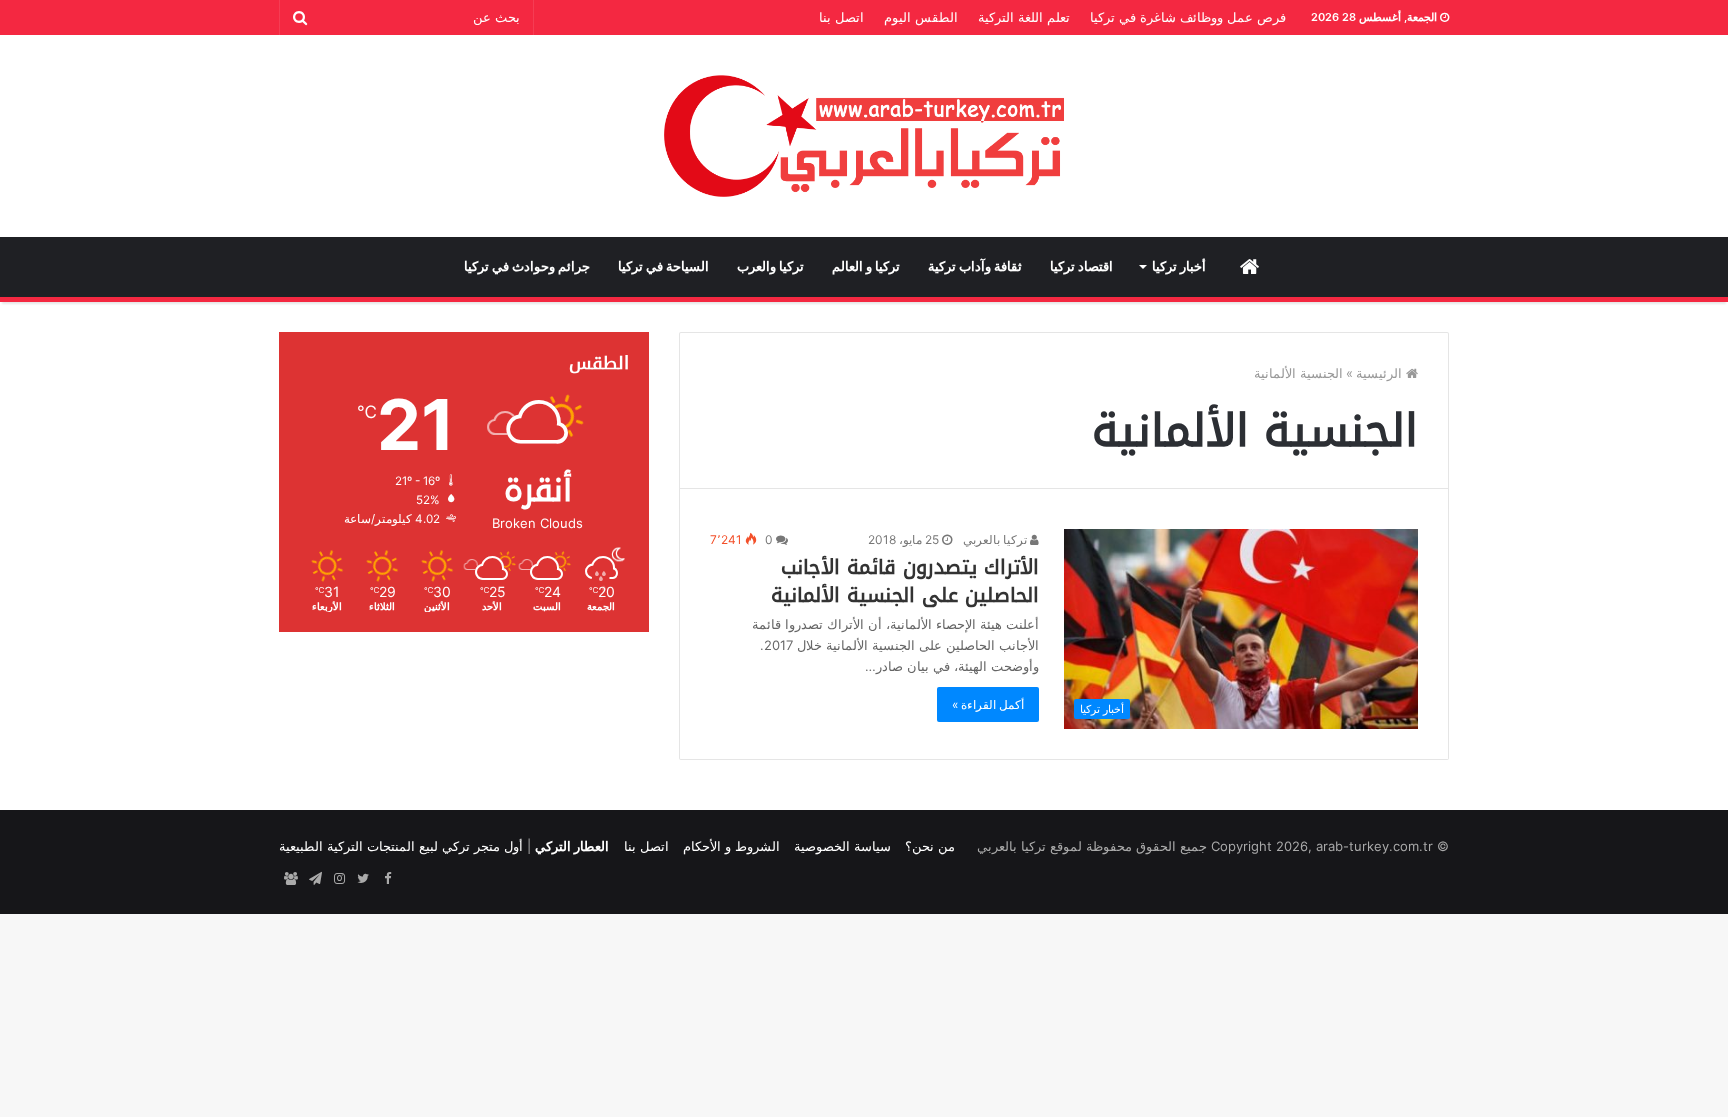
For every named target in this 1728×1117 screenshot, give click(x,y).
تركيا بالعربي (996, 539)
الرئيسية (1381, 373)
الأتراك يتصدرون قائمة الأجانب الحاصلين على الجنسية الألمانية (905, 581)
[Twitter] (363, 879)
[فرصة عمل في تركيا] (291, 879)
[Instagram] (339, 879)
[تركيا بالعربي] (864, 136)
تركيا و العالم (866, 266)
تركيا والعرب (770, 266)
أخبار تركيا (1179, 266)
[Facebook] (387, 879)
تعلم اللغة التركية (1024, 17)
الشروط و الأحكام (731, 846)
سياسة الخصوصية (842, 846)
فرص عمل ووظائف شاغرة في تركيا (1188, 17)
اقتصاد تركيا (1081, 266)
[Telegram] (315, 879)
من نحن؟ (930, 846)
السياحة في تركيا (663, 266)
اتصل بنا (841, 17)
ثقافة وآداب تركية (975, 266)
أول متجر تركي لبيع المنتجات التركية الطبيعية (401, 846)
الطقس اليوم (921, 17)
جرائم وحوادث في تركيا (527, 266)
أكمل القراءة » (988, 704)
